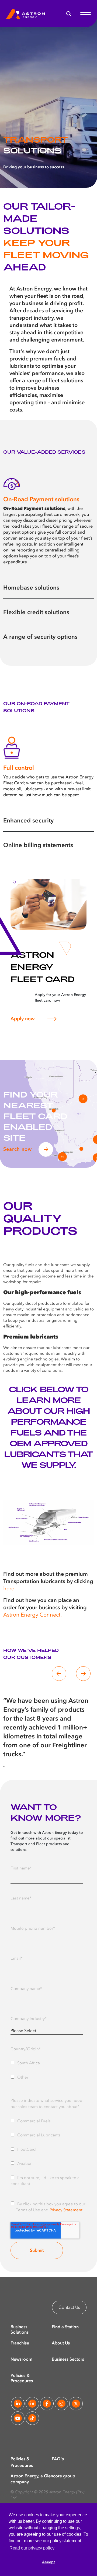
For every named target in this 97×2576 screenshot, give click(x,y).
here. (9, 1589)
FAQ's (58, 2459)
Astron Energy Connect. (32, 1615)
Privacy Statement (66, 2210)
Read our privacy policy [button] (32, 2548)
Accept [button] (48, 2562)
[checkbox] (47, 2069)
